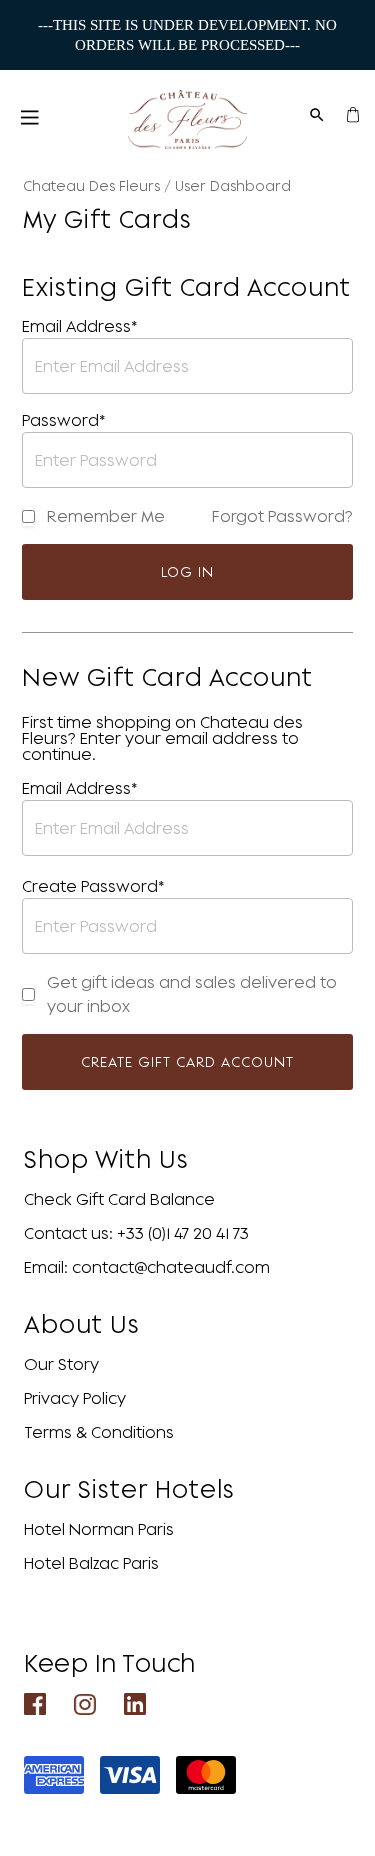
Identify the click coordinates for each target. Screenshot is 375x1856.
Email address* (80, 326)
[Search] (317, 113)
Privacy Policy (75, 1398)
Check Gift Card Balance (119, 1199)
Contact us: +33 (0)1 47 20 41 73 (136, 1233)
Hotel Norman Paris (99, 1529)
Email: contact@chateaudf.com (147, 1267)
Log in (187, 571)
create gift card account (187, 1061)
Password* (64, 420)
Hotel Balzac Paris (91, 1563)
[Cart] (353, 113)
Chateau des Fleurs (91, 185)
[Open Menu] (30, 120)
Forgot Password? (282, 516)
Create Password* (93, 886)
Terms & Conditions (99, 1432)
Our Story (61, 1364)
